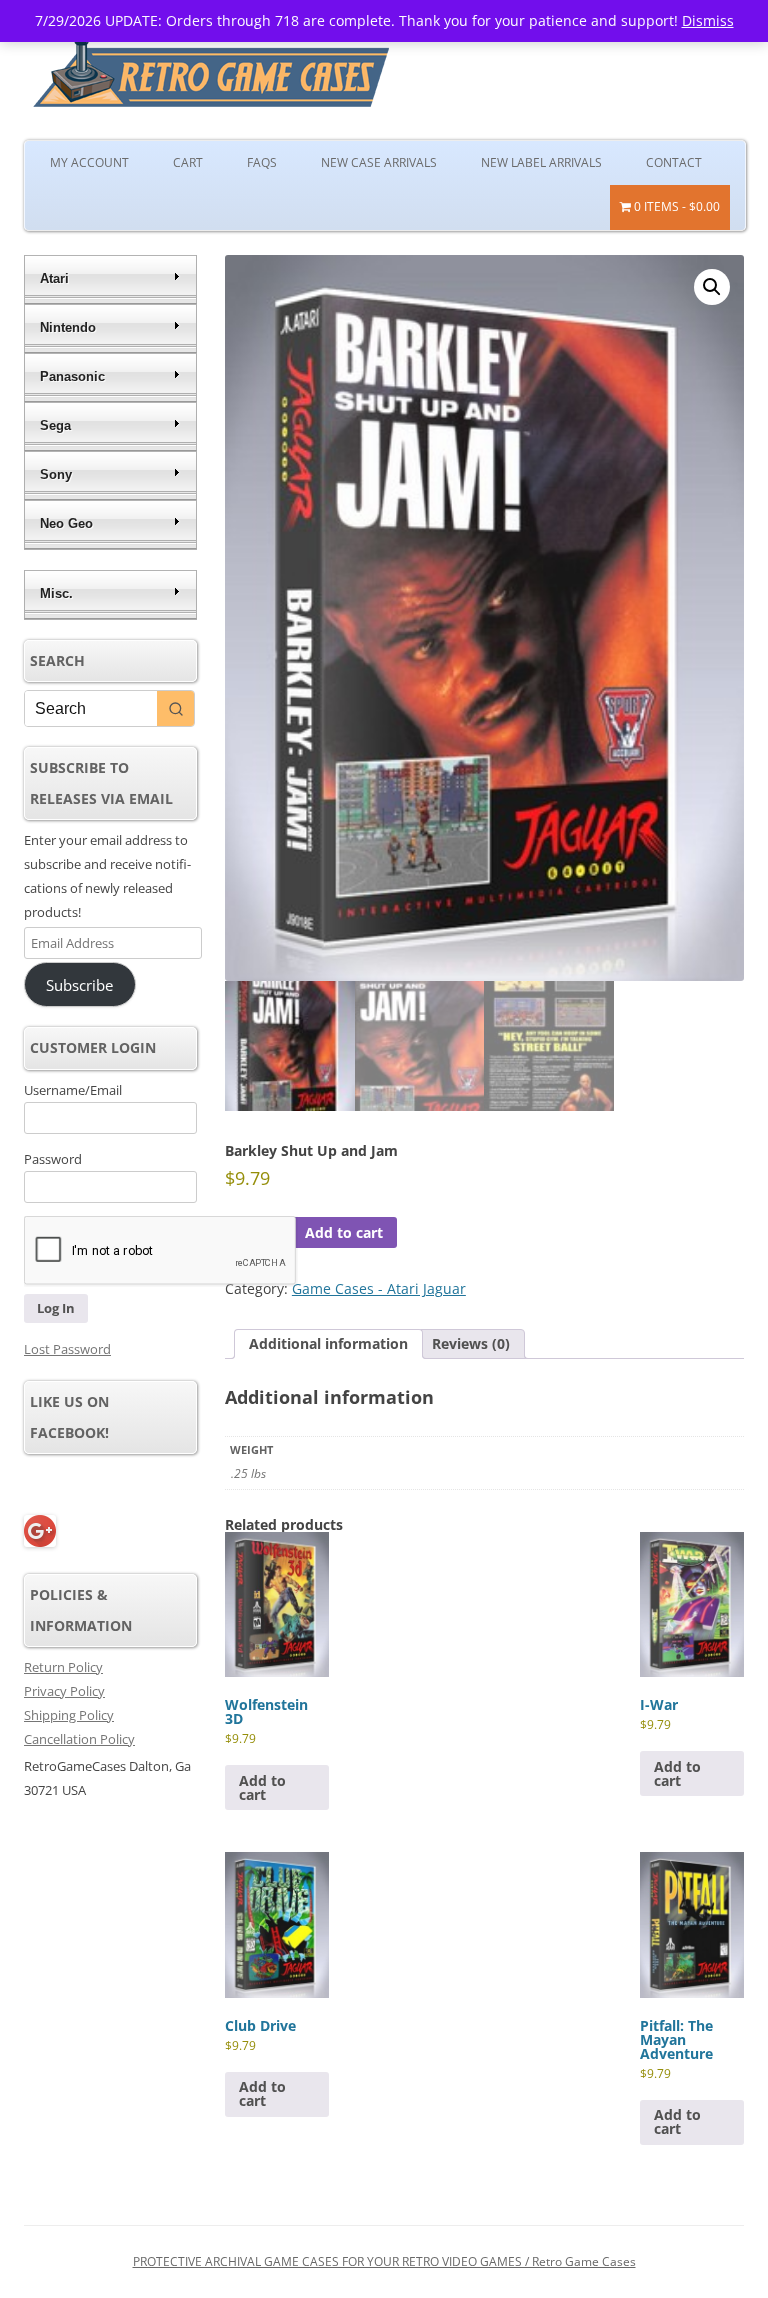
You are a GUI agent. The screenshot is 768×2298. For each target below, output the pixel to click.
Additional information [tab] (328, 1343)
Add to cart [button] (262, 1787)
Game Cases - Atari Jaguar (379, 1288)
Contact (674, 162)
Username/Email (73, 1090)
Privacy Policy (64, 1691)
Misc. (56, 593)
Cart (188, 162)
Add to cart (344, 1232)
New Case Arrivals (379, 162)
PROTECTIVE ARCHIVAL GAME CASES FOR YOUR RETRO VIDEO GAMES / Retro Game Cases (384, 2261)
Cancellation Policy (79, 1739)
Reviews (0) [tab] (471, 1343)
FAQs (262, 162)
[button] (712, 287)
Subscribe (79, 985)
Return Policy (63, 1667)
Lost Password (67, 1349)
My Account (89, 162)
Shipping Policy (69, 1715)
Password (53, 1159)
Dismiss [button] (708, 20)
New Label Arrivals (541, 162)
